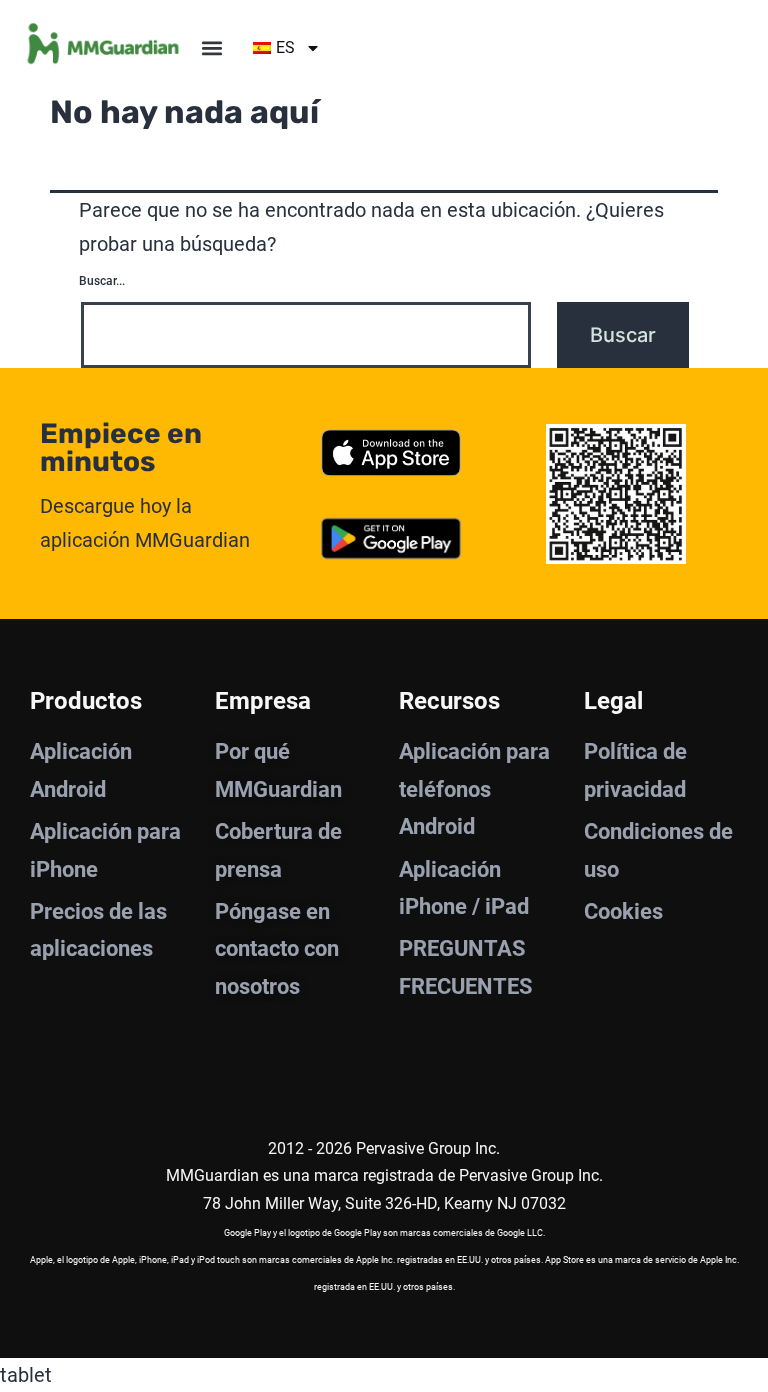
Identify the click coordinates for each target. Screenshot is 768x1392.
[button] (211, 47)
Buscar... (102, 281)
